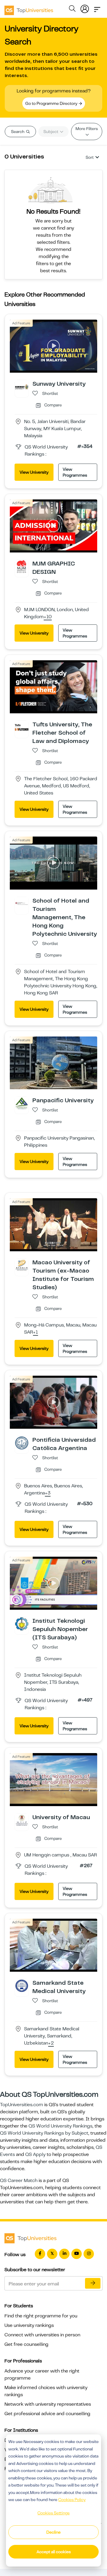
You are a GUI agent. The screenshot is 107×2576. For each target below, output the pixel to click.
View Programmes (75, 472)
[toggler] (97, 8)
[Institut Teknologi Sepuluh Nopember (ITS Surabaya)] (22, 1624)
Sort (90, 157)
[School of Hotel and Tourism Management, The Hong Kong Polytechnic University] (22, 903)
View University (34, 472)
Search (18, 132)
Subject (51, 132)
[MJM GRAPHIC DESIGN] (22, 566)
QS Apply (35, 2154)
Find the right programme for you (41, 2316)
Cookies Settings (53, 2513)
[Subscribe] (93, 2283)
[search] (72, 9)
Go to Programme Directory (52, 103)
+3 (48, 1493)
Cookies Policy (72, 2500)
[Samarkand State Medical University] (22, 1986)
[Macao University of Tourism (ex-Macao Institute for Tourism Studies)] (22, 1265)
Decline (53, 2532)
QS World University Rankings (60, 2126)
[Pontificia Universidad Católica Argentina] (22, 1443)
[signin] (85, 8)
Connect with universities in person (42, 2335)
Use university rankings (29, 2325)
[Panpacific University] (22, 1103)
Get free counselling (26, 2344)
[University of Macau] (22, 1820)
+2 (51, 2043)
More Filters (87, 129)
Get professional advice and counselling (47, 2414)
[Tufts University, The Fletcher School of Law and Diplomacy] (22, 727)
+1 (36, 1332)
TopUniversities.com (22, 2105)
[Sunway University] (22, 387)
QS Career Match (19, 2181)
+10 (48, 617)
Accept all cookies (54, 2552)
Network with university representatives (48, 2404)
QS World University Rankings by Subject (44, 2133)
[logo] (29, 8)
